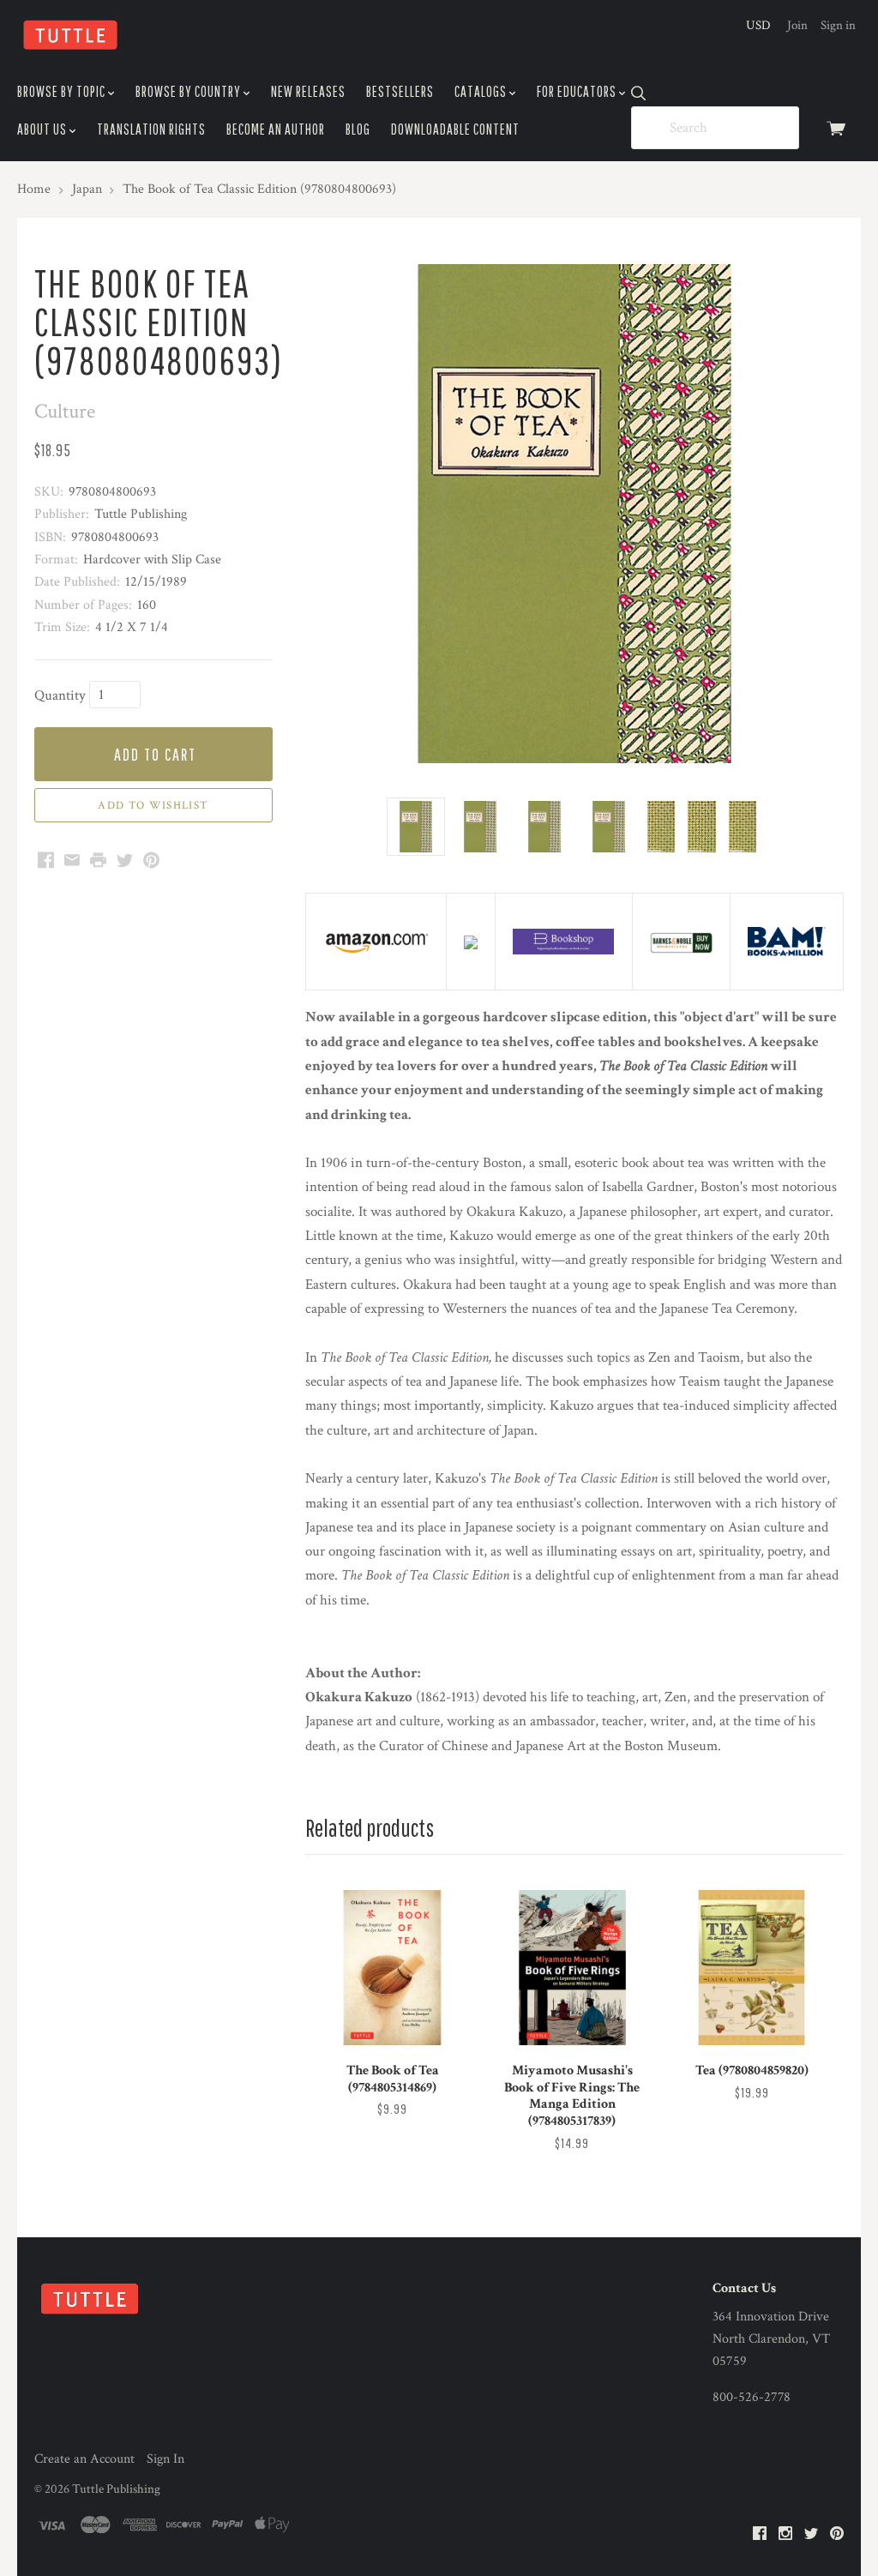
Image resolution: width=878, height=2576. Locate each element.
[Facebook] (760, 2534)
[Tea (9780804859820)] (752, 1968)
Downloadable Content (455, 129)
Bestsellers (400, 91)
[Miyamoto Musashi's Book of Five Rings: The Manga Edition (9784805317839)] (572, 1968)
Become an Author (276, 129)
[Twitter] (811, 2534)
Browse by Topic (63, 91)
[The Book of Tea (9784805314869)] (392, 1968)
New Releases (308, 91)
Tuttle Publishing (116, 2489)
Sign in (838, 25)
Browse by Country (189, 91)
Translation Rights (151, 129)
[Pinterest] (837, 2534)
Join (797, 25)
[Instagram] (785, 2534)
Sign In (165, 2459)
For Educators (578, 91)
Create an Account (84, 2459)
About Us (43, 129)
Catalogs (482, 91)
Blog (358, 129)
